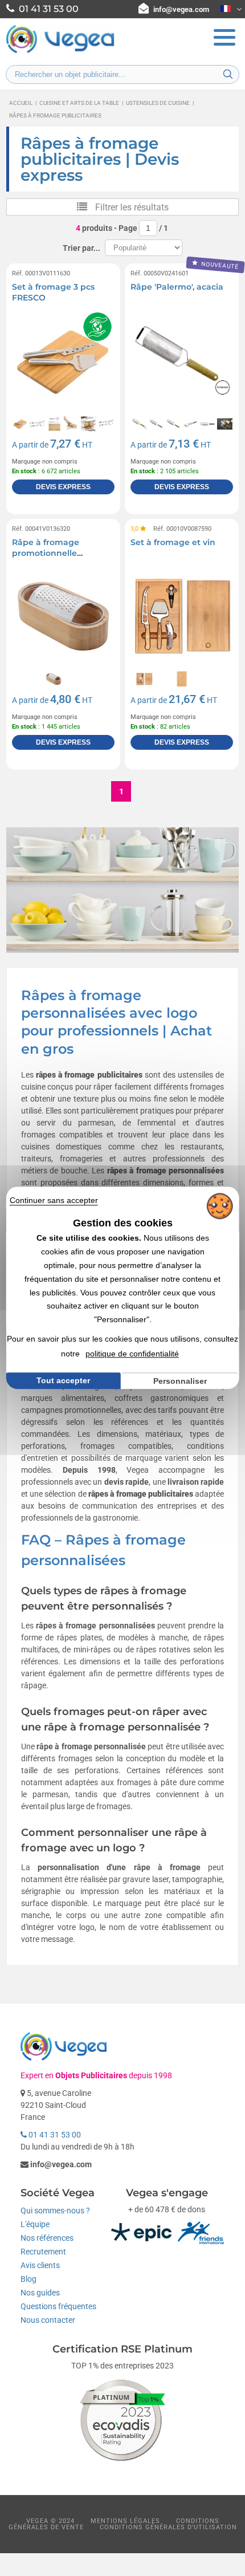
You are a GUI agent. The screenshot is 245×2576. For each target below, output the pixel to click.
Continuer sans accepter (54, 1200)
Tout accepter (63, 1380)
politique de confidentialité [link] (132, 1354)
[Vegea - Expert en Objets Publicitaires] (60, 52)
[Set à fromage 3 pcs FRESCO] (63, 361)
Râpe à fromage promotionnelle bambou (46, 553)
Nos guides (40, 2293)
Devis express (63, 487)
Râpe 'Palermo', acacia (177, 287)
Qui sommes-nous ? (55, 2211)
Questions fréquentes (58, 2306)
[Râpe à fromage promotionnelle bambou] (63, 616)
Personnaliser (180, 1381)
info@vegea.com (181, 9)
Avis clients (40, 2265)
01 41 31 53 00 (54, 2135)
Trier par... (81, 248)
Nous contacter (48, 2320)
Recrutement (43, 2252)
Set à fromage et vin (173, 542)
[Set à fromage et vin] (182, 616)
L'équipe (35, 2224)
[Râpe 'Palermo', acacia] (182, 361)
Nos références (47, 2238)
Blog (28, 2279)
